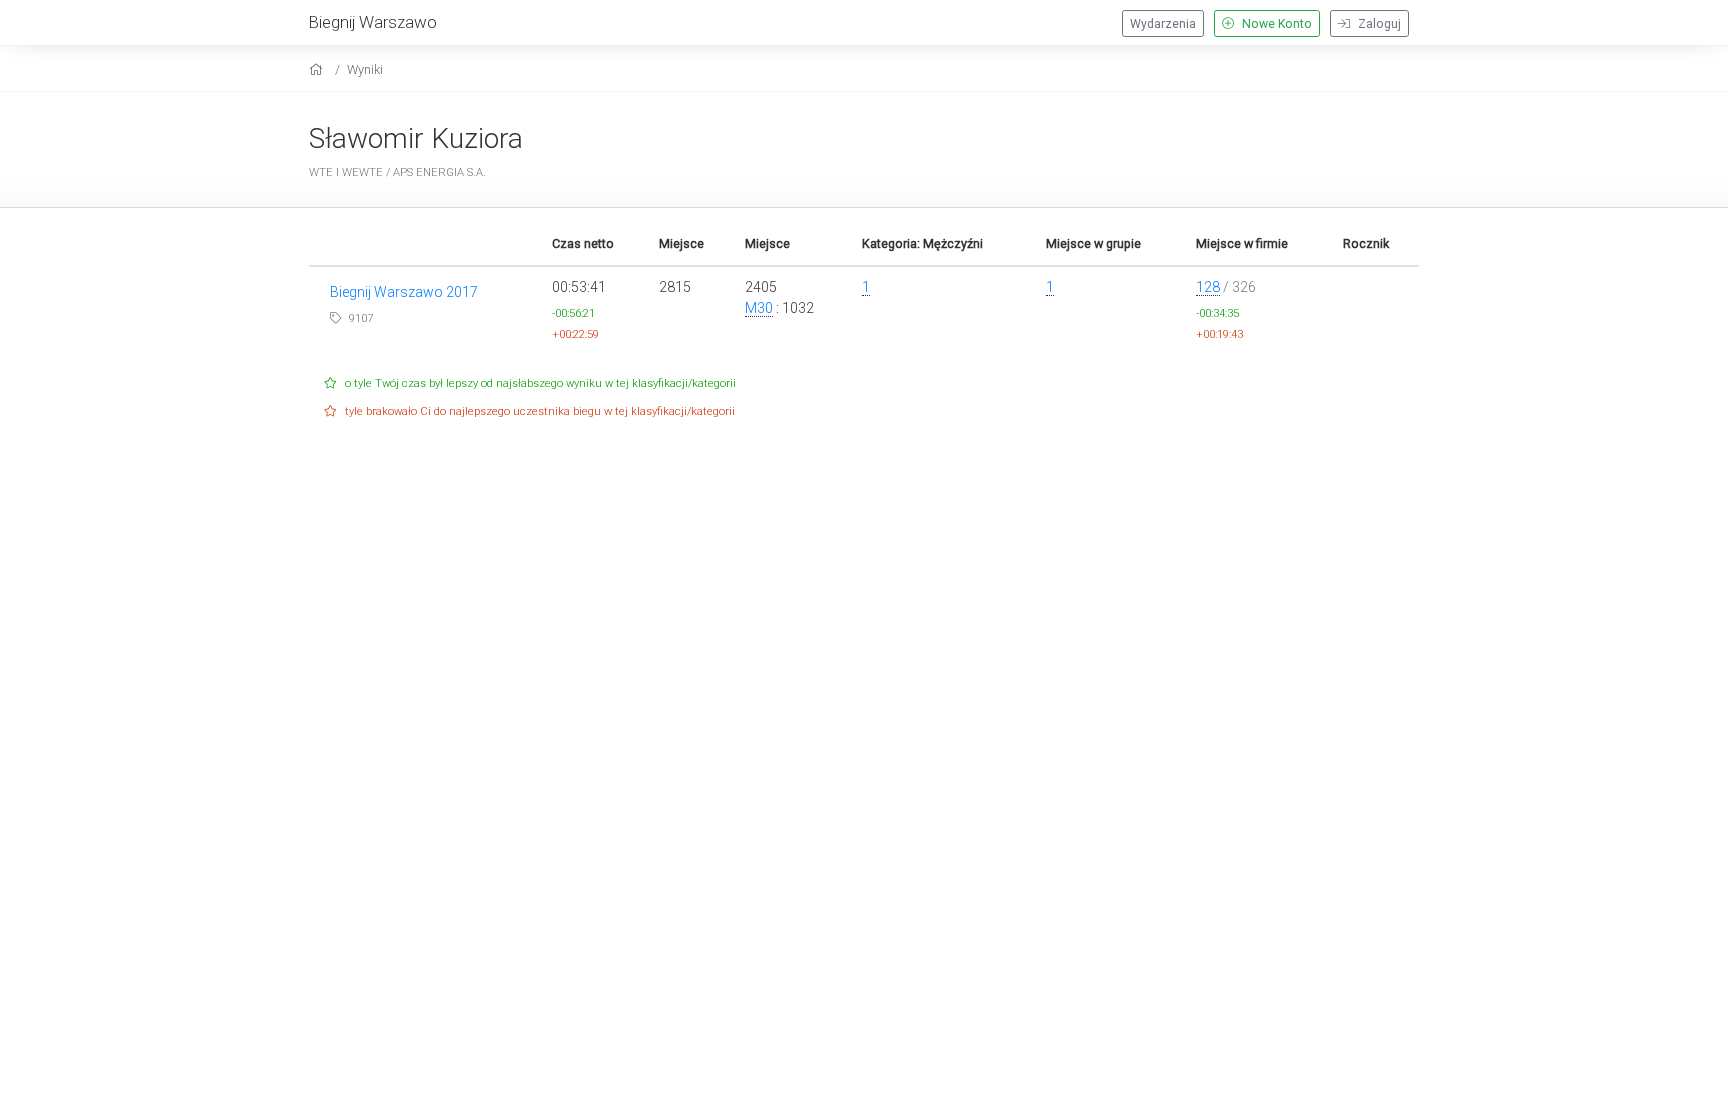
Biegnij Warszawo (373, 22)
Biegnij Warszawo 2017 (404, 292)
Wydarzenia (1163, 24)
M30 (759, 308)
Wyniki (365, 69)
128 (1208, 287)
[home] (318, 69)
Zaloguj (1378, 24)
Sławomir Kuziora (416, 138)
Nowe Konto (1275, 24)
